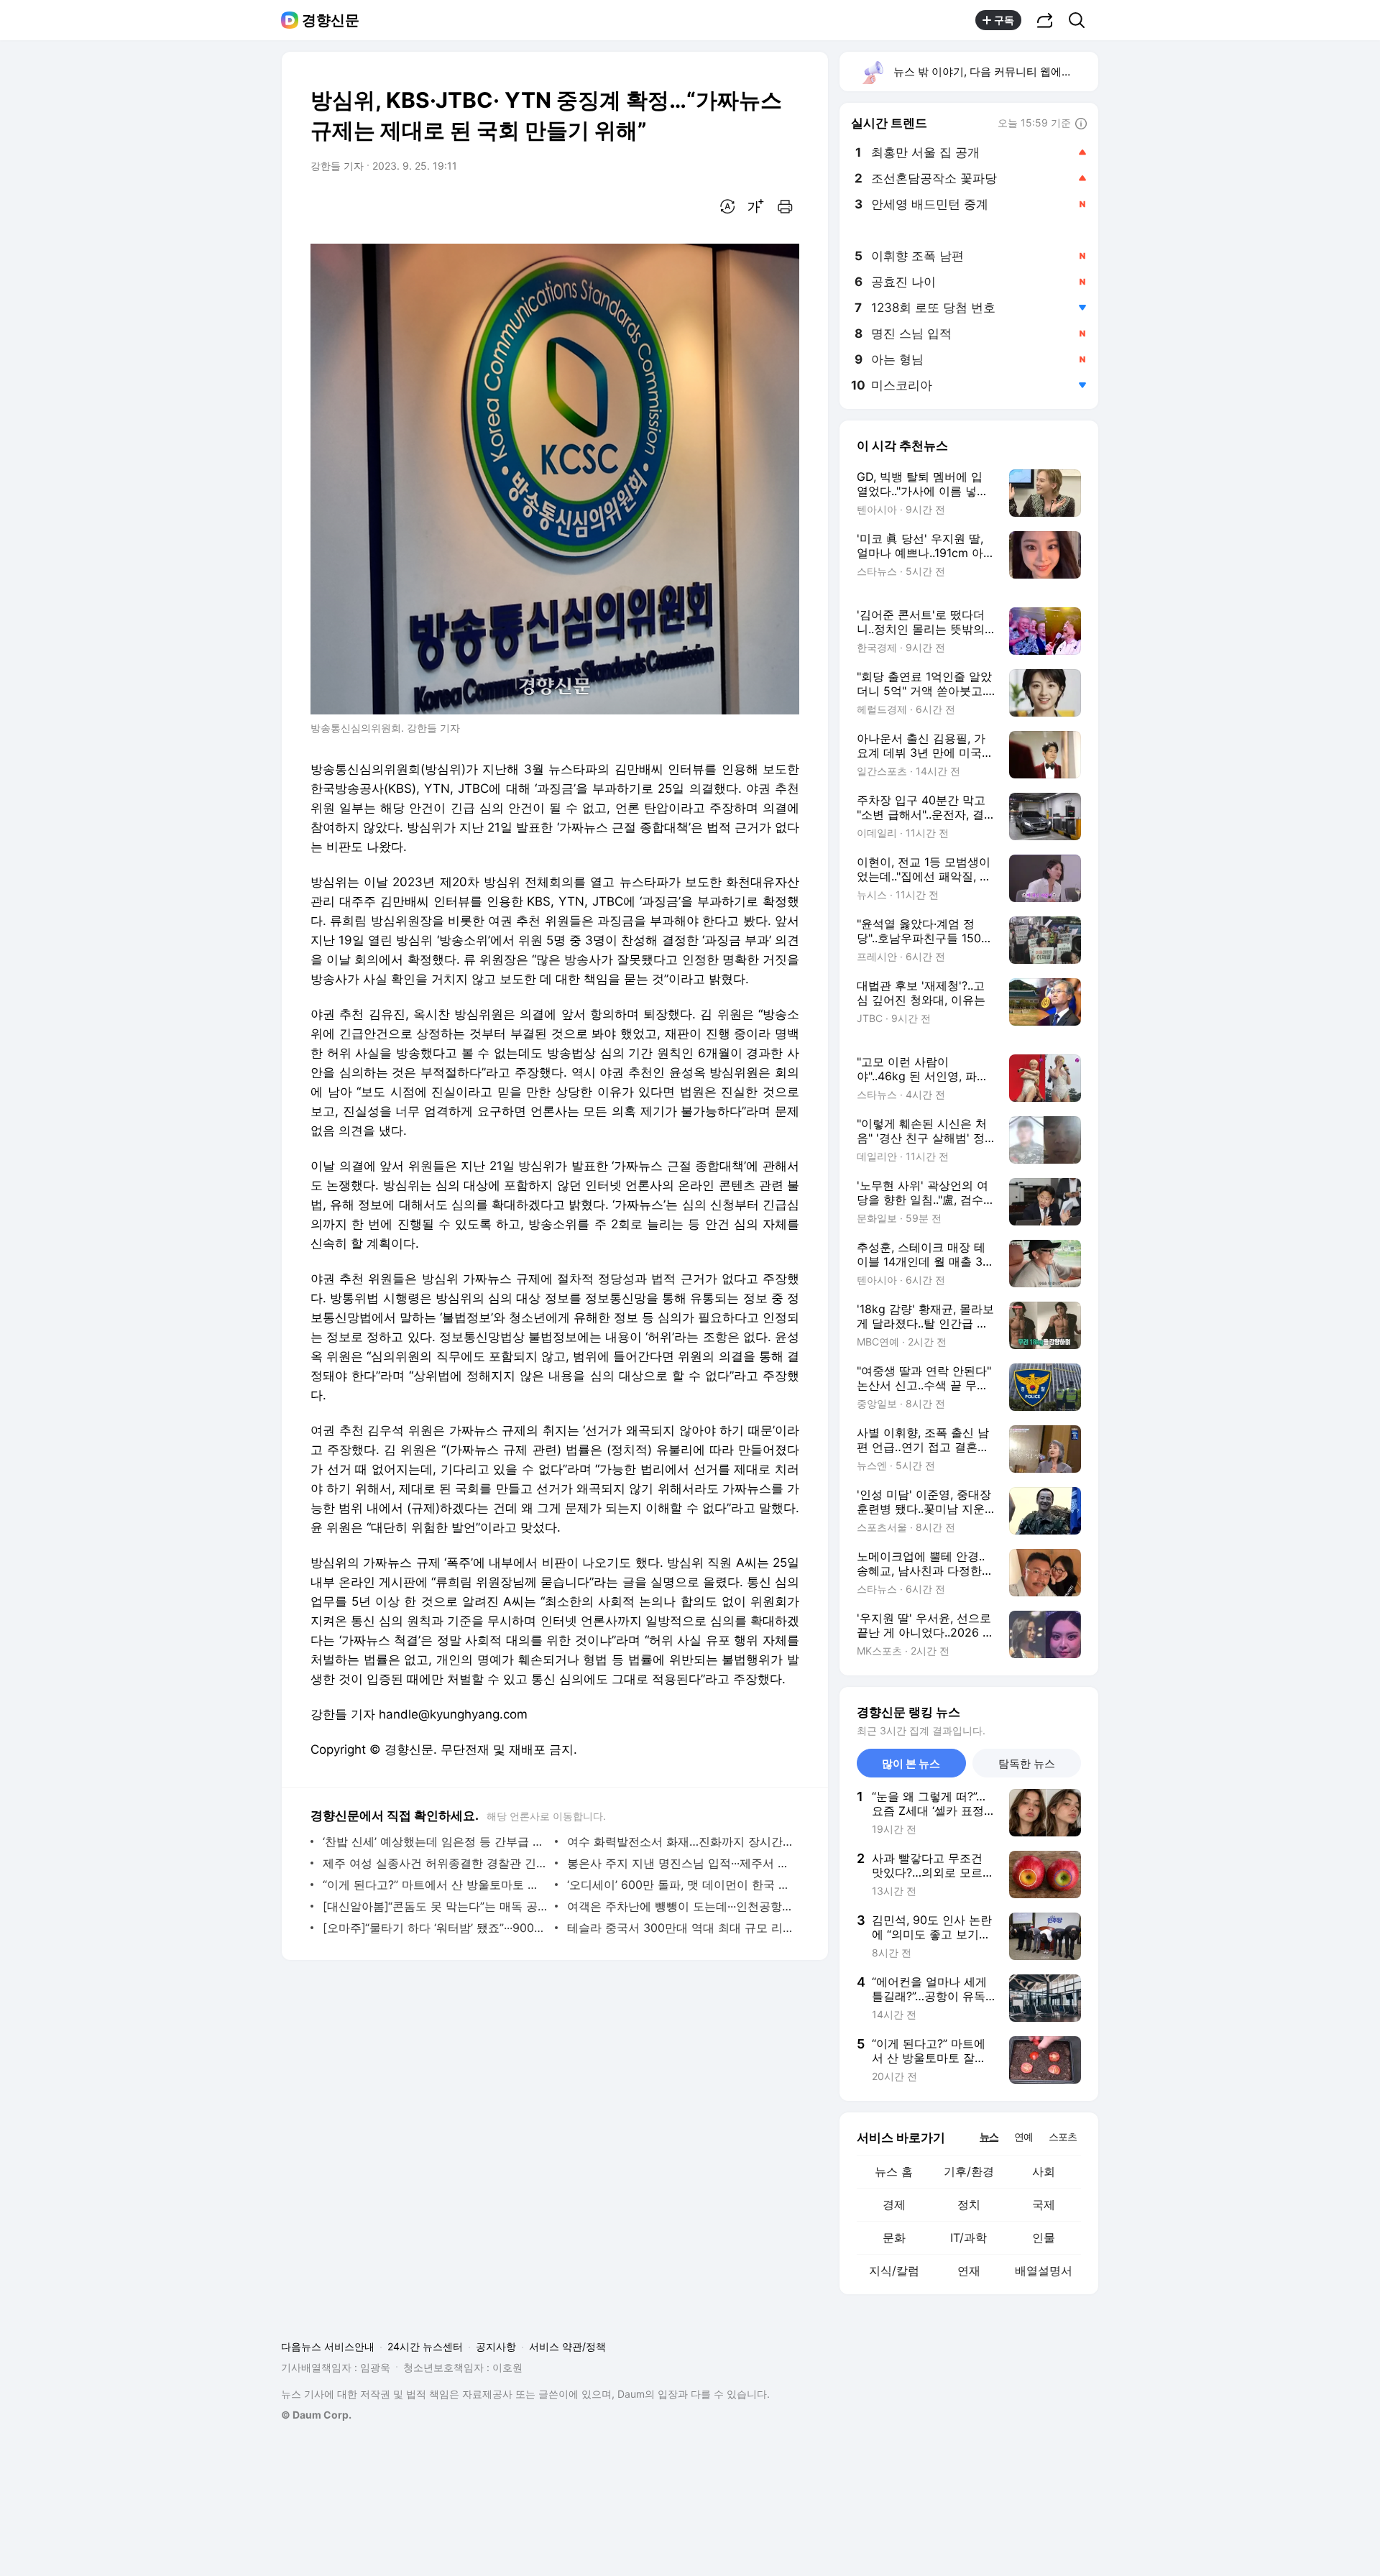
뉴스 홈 (894, 2171)
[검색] (1081, 20)
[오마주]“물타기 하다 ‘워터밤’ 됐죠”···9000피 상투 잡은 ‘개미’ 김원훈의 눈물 (435, 1928)
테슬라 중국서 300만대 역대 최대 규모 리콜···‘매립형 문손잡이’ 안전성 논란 (680, 1928)
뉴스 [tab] (989, 2136)
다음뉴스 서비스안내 (328, 2346)
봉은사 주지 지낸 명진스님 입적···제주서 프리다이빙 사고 (680, 1863)
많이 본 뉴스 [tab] (911, 1763)
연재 (969, 2271)
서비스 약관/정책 (567, 2346)
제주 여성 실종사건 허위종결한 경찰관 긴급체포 (435, 1863)
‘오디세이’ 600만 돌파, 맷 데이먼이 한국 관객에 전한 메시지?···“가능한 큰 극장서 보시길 (680, 1885)
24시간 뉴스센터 (425, 2346)
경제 (894, 2204)
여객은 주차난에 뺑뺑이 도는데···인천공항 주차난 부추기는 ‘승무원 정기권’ (680, 1906)
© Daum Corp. (316, 2415)
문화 (894, 2237)
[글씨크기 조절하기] (756, 206)
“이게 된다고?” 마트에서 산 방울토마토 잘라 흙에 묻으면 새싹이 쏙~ (435, 1885)
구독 (1004, 20)
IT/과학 (969, 2237)
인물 (1044, 2237)
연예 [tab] (1023, 2136)
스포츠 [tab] (1063, 2136)
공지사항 (496, 2346)
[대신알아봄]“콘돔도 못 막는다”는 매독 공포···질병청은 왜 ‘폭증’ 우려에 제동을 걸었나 (435, 1906)
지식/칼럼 (894, 2271)
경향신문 (331, 20)
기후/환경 (969, 2171)
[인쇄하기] (785, 206)
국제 (1044, 2204)
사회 (1044, 2171)
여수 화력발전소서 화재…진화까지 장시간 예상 (680, 1841)
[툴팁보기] (1081, 124)
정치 (969, 2204)
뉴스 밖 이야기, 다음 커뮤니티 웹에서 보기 (995, 72)
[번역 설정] (727, 206)
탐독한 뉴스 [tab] (1027, 1763)
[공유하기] (1045, 20)
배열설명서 (1044, 2271)
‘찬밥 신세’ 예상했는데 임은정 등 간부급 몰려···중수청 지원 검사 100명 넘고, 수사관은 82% (435, 1841)
